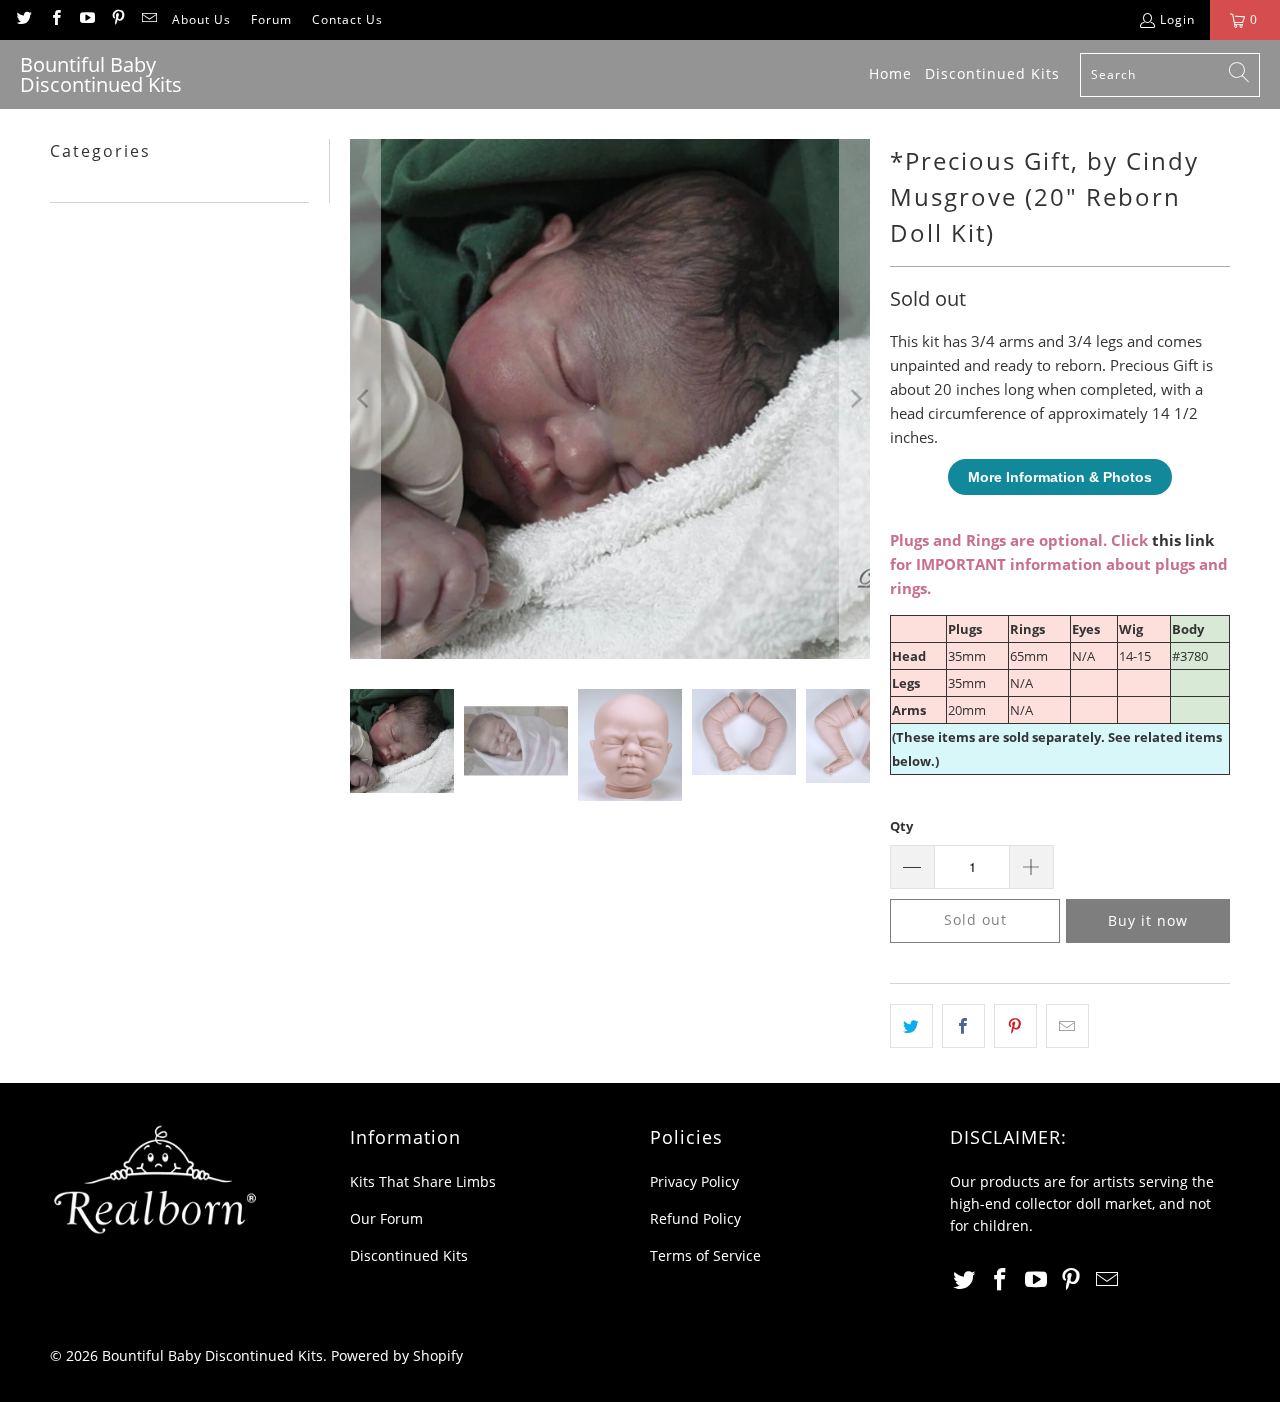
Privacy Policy (694, 1181)
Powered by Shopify (397, 1355)
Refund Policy (695, 1218)
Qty (901, 826)
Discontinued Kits (409, 1255)
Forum (271, 19)
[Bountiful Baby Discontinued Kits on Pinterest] (117, 19)
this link (1183, 540)
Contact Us (347, 19)
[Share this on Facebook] (963, 1026)
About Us (201, 19)
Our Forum (386, 1218)
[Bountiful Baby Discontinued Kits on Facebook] (54, 19)
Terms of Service (705, 1255)
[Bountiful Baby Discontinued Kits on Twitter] (23, 19)
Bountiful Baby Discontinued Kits (212, 1355)
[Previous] (365, 399)
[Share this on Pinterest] (1015, 1026)
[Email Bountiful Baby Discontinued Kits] (148, 19)
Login (1177, 19)
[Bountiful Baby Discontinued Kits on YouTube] (86, 19)
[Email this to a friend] (1067, 1026)
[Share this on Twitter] (911, 1026)
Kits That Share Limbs (423, 1181)
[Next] (855, 399)
